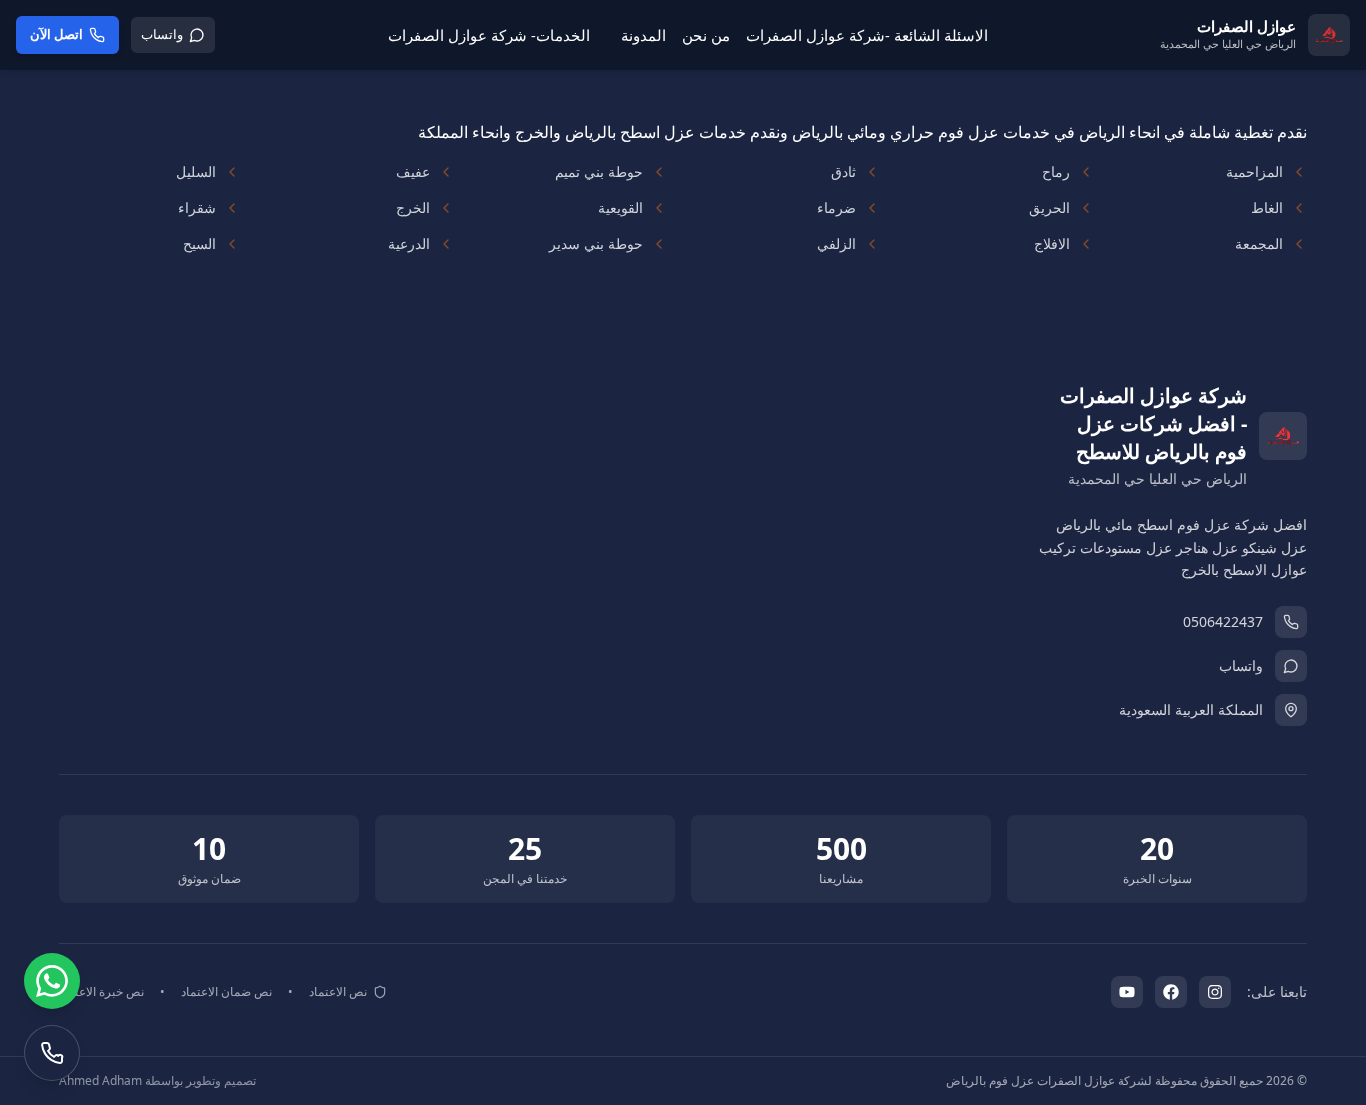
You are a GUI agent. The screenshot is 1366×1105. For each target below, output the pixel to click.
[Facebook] (1171, 992)
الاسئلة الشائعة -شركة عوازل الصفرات (867, 35)
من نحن (706, 35)
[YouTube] (1127, 992)
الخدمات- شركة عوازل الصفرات (489, 35)
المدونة (643, 35)
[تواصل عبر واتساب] (52, 981)
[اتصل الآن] (52, 1053)
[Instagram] (1215, 992)
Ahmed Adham (100, 1080)
